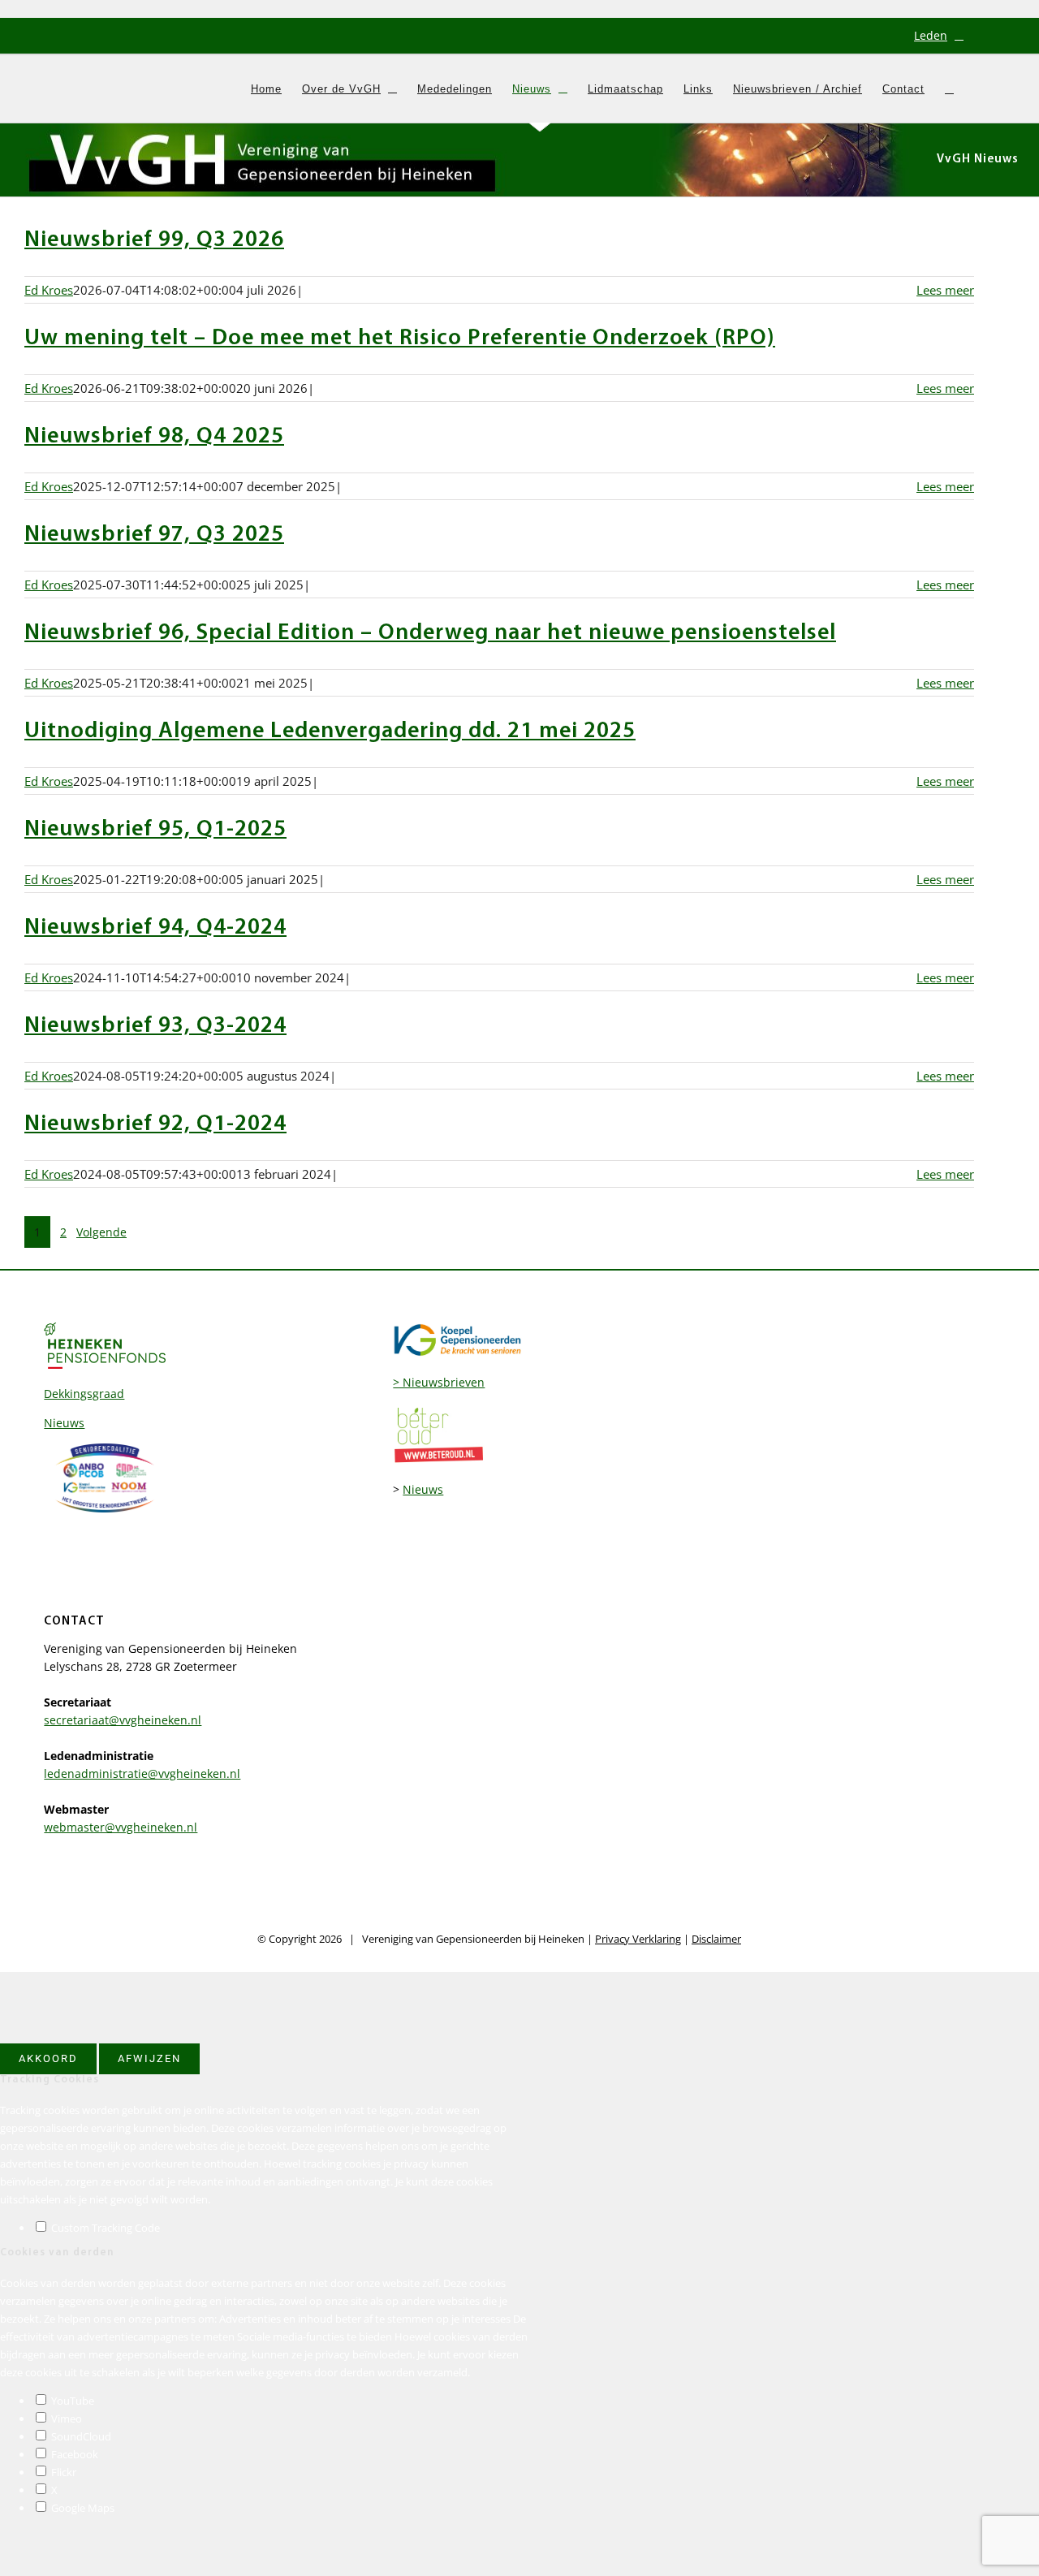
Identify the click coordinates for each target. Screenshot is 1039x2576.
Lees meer (945, 290)
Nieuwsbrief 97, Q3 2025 (154, 535)
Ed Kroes (49, 290)
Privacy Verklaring (638, 1939)
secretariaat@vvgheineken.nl (123, 1720)
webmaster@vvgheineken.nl (121, 1827)
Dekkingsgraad (84, 1394)
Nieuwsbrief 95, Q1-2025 (155, 830)
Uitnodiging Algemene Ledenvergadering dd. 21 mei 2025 (330, 731)
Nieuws (64, 1423)
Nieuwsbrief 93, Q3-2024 (155, 1026)
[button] (949, 88)
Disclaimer (716, 1939)
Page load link (39, 1981)
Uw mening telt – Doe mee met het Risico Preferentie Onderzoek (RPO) (400, 339)
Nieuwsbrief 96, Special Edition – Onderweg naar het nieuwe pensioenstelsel (430, 633)
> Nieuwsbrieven (439, 1382)
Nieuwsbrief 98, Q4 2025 (154, 437)
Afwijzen (149, 2058)
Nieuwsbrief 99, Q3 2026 (154, 240)
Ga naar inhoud (43, 9)
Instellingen (455, 2034)
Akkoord (48, 2058)
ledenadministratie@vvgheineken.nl (142, 1773)
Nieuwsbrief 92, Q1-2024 (155, 1124)
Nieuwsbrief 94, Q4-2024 (155, 928)
